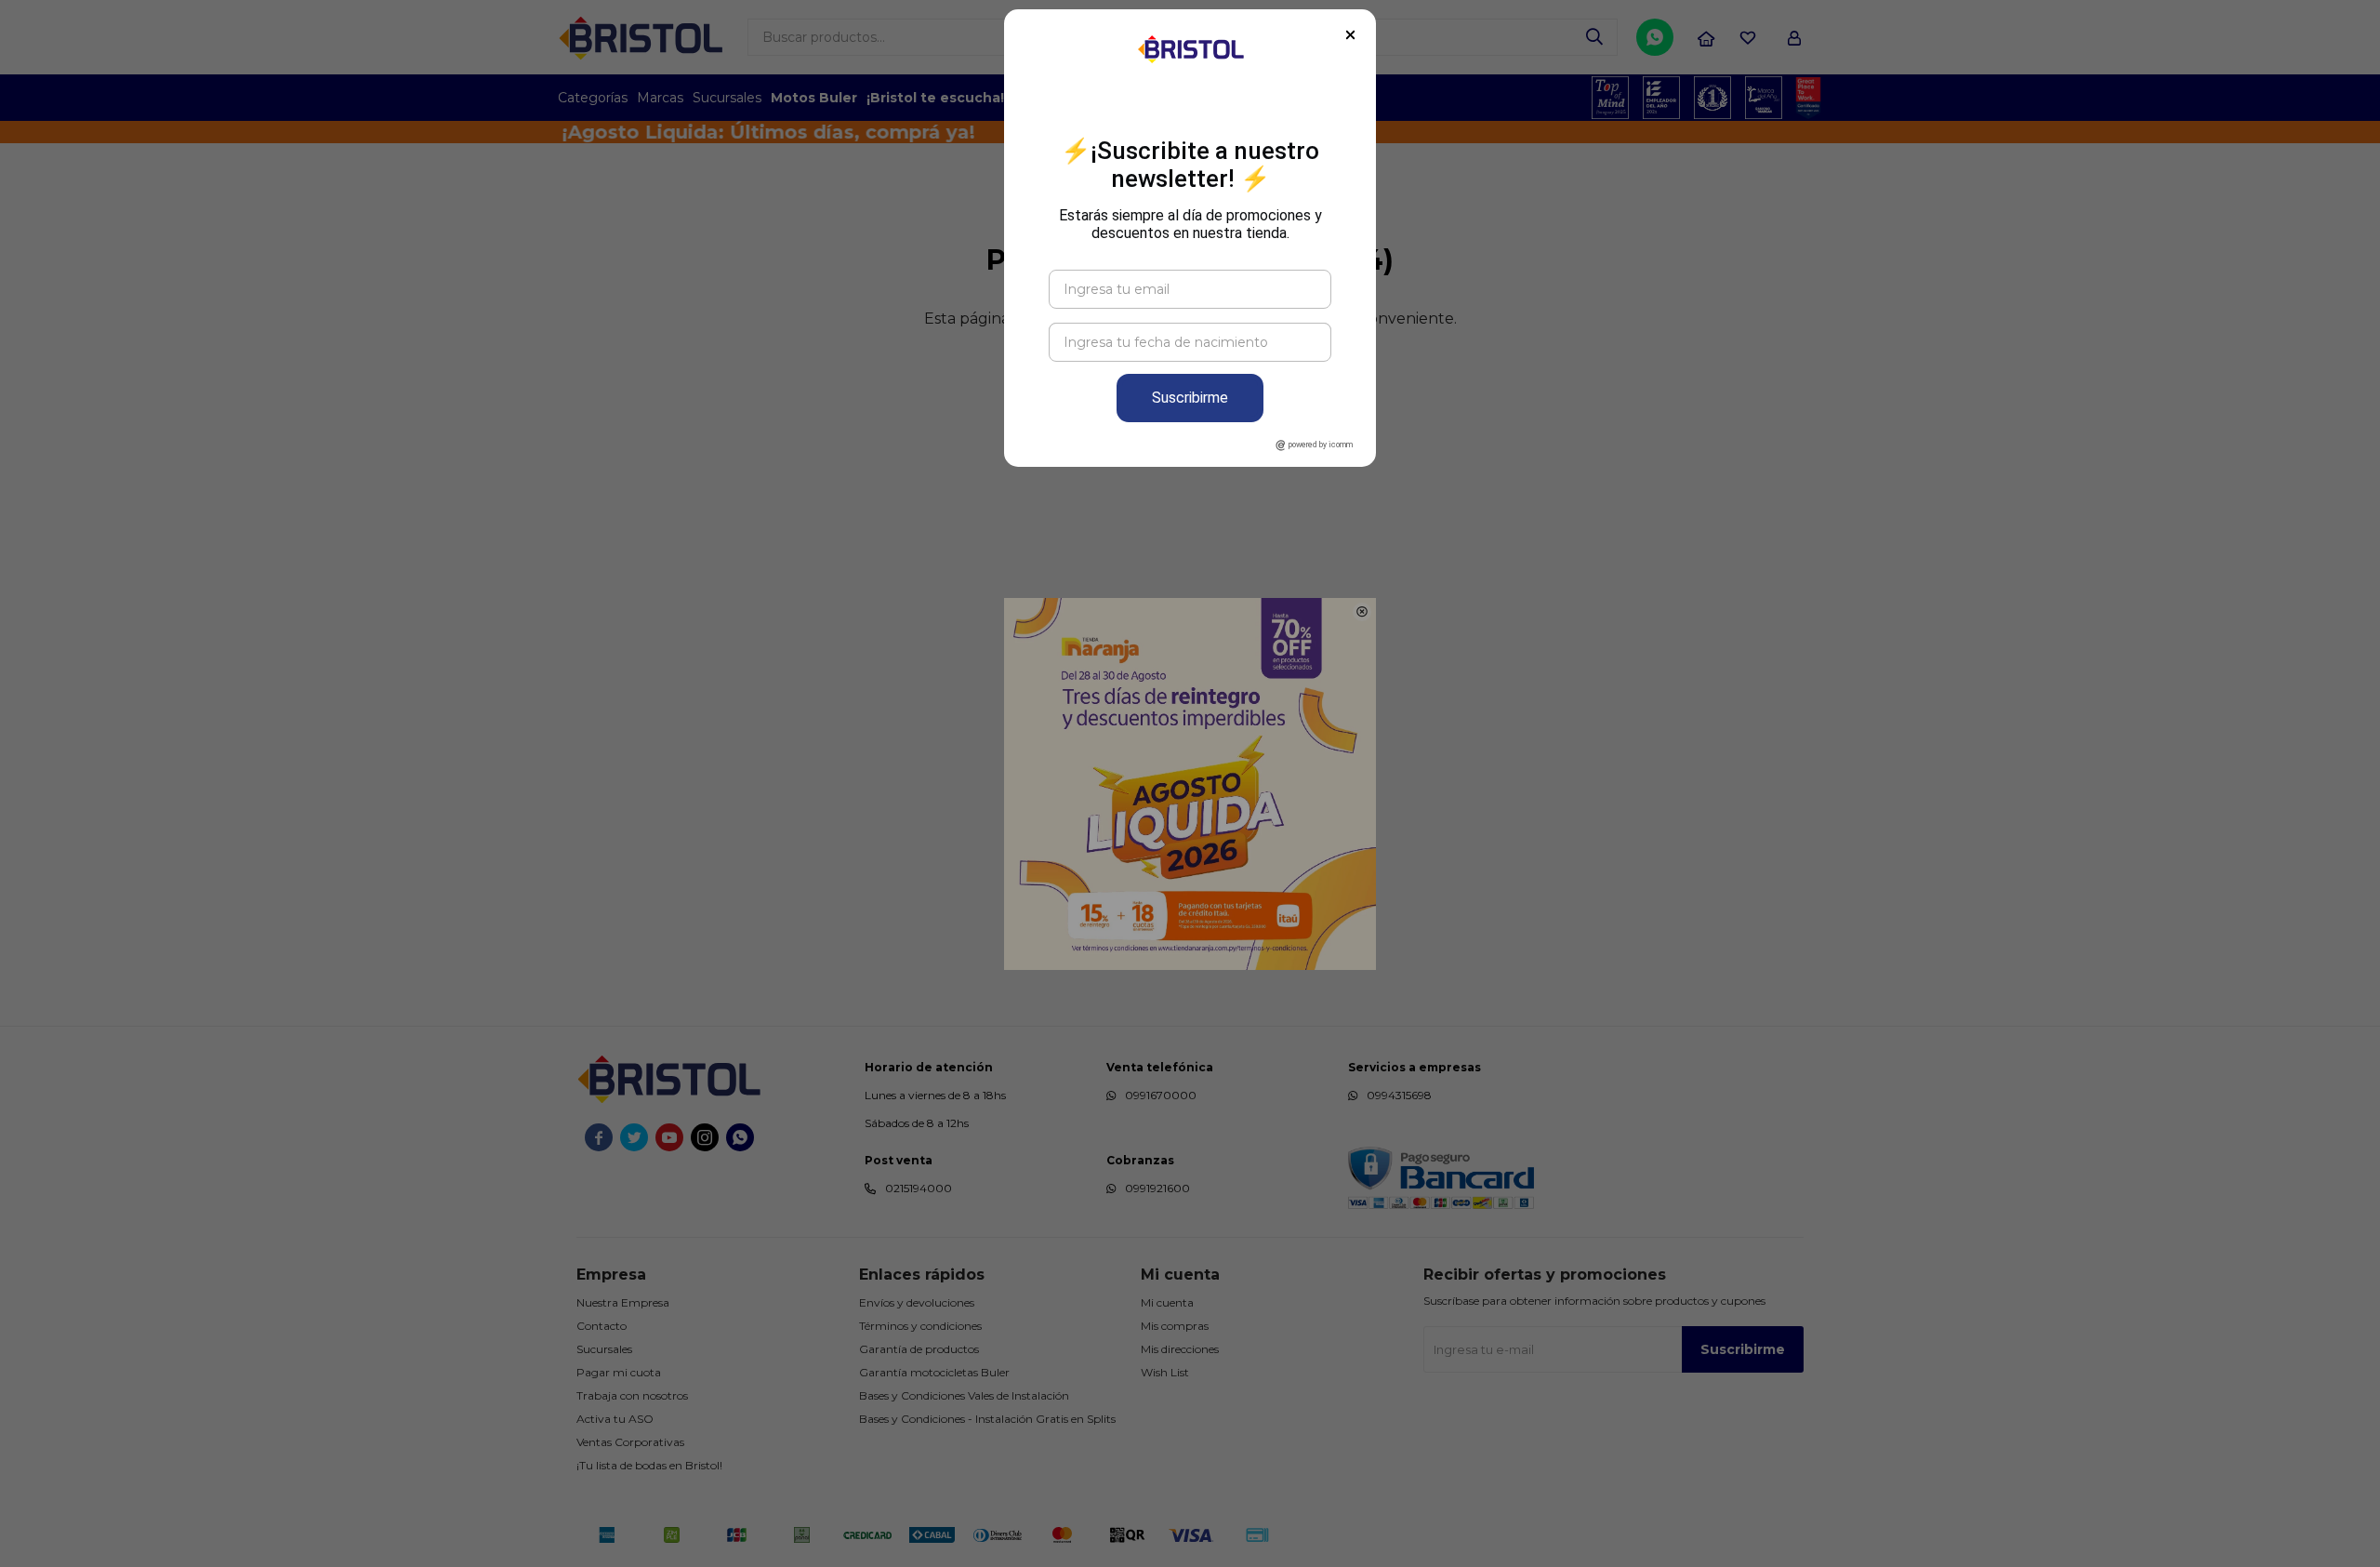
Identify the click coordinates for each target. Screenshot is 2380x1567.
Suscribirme (1190, 398)
